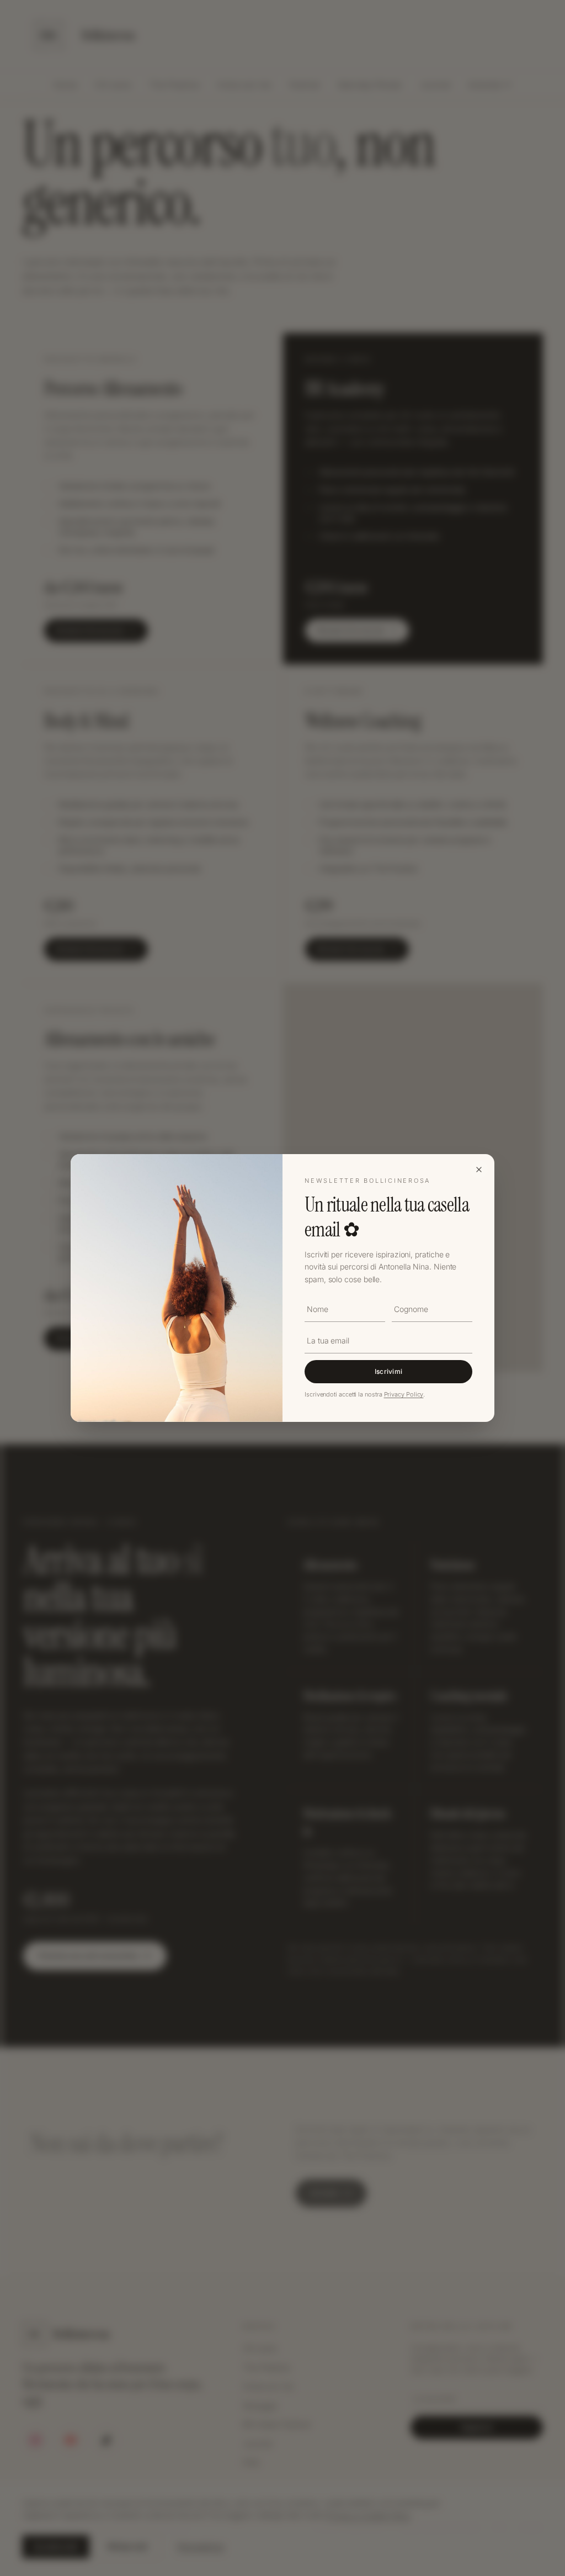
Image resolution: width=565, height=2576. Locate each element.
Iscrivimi (389, 1371)
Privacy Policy (404, 1394)
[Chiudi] (479, 1170)
